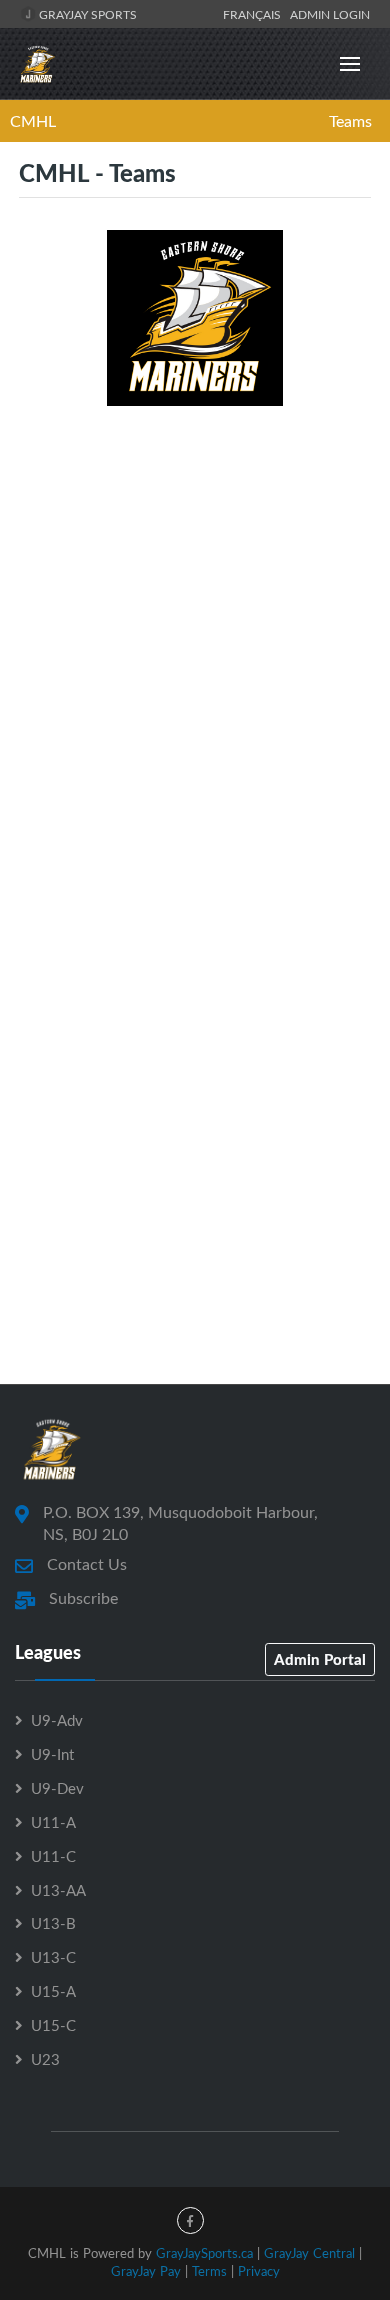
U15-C (53, 2025)
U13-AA (58, 1890)
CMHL (33, 121)
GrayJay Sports (86, 14)
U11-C (53, 1856)
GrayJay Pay (146, 2271)
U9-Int (52, 1754)
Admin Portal (320, 1659)
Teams (350, 121)
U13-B (53, 1923)
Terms (209, 2271)
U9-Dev (57, 1788)
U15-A (53, 1991)
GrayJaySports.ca (204, 2253)
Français (255, 14)
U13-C (53, 1957)
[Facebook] (190, 2220)
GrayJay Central (309, 2253)
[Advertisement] (195, 625)
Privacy (259, 2271)
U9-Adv (57, 1720)
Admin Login (330, 14)
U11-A (53, 1822)
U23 (45, 2059)
